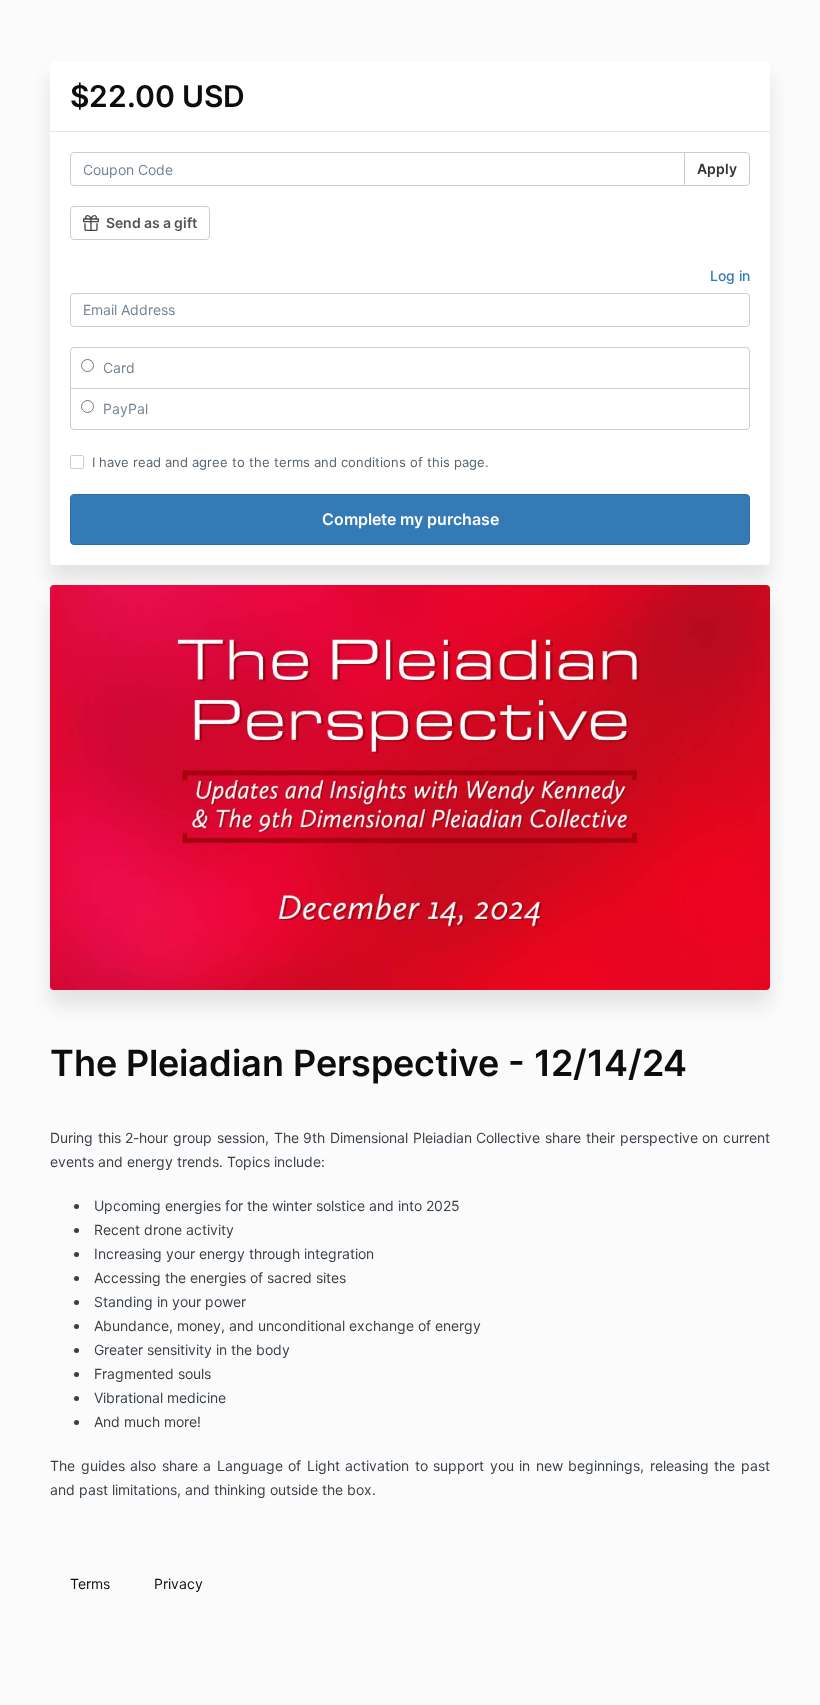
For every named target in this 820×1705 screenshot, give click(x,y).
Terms (90, 1583)
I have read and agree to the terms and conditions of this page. (290, 462)
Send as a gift (151, 222)
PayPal (123, 408)
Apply (717, 168)
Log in (730, 275)
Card (117, 367)
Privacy (178, 1583)
